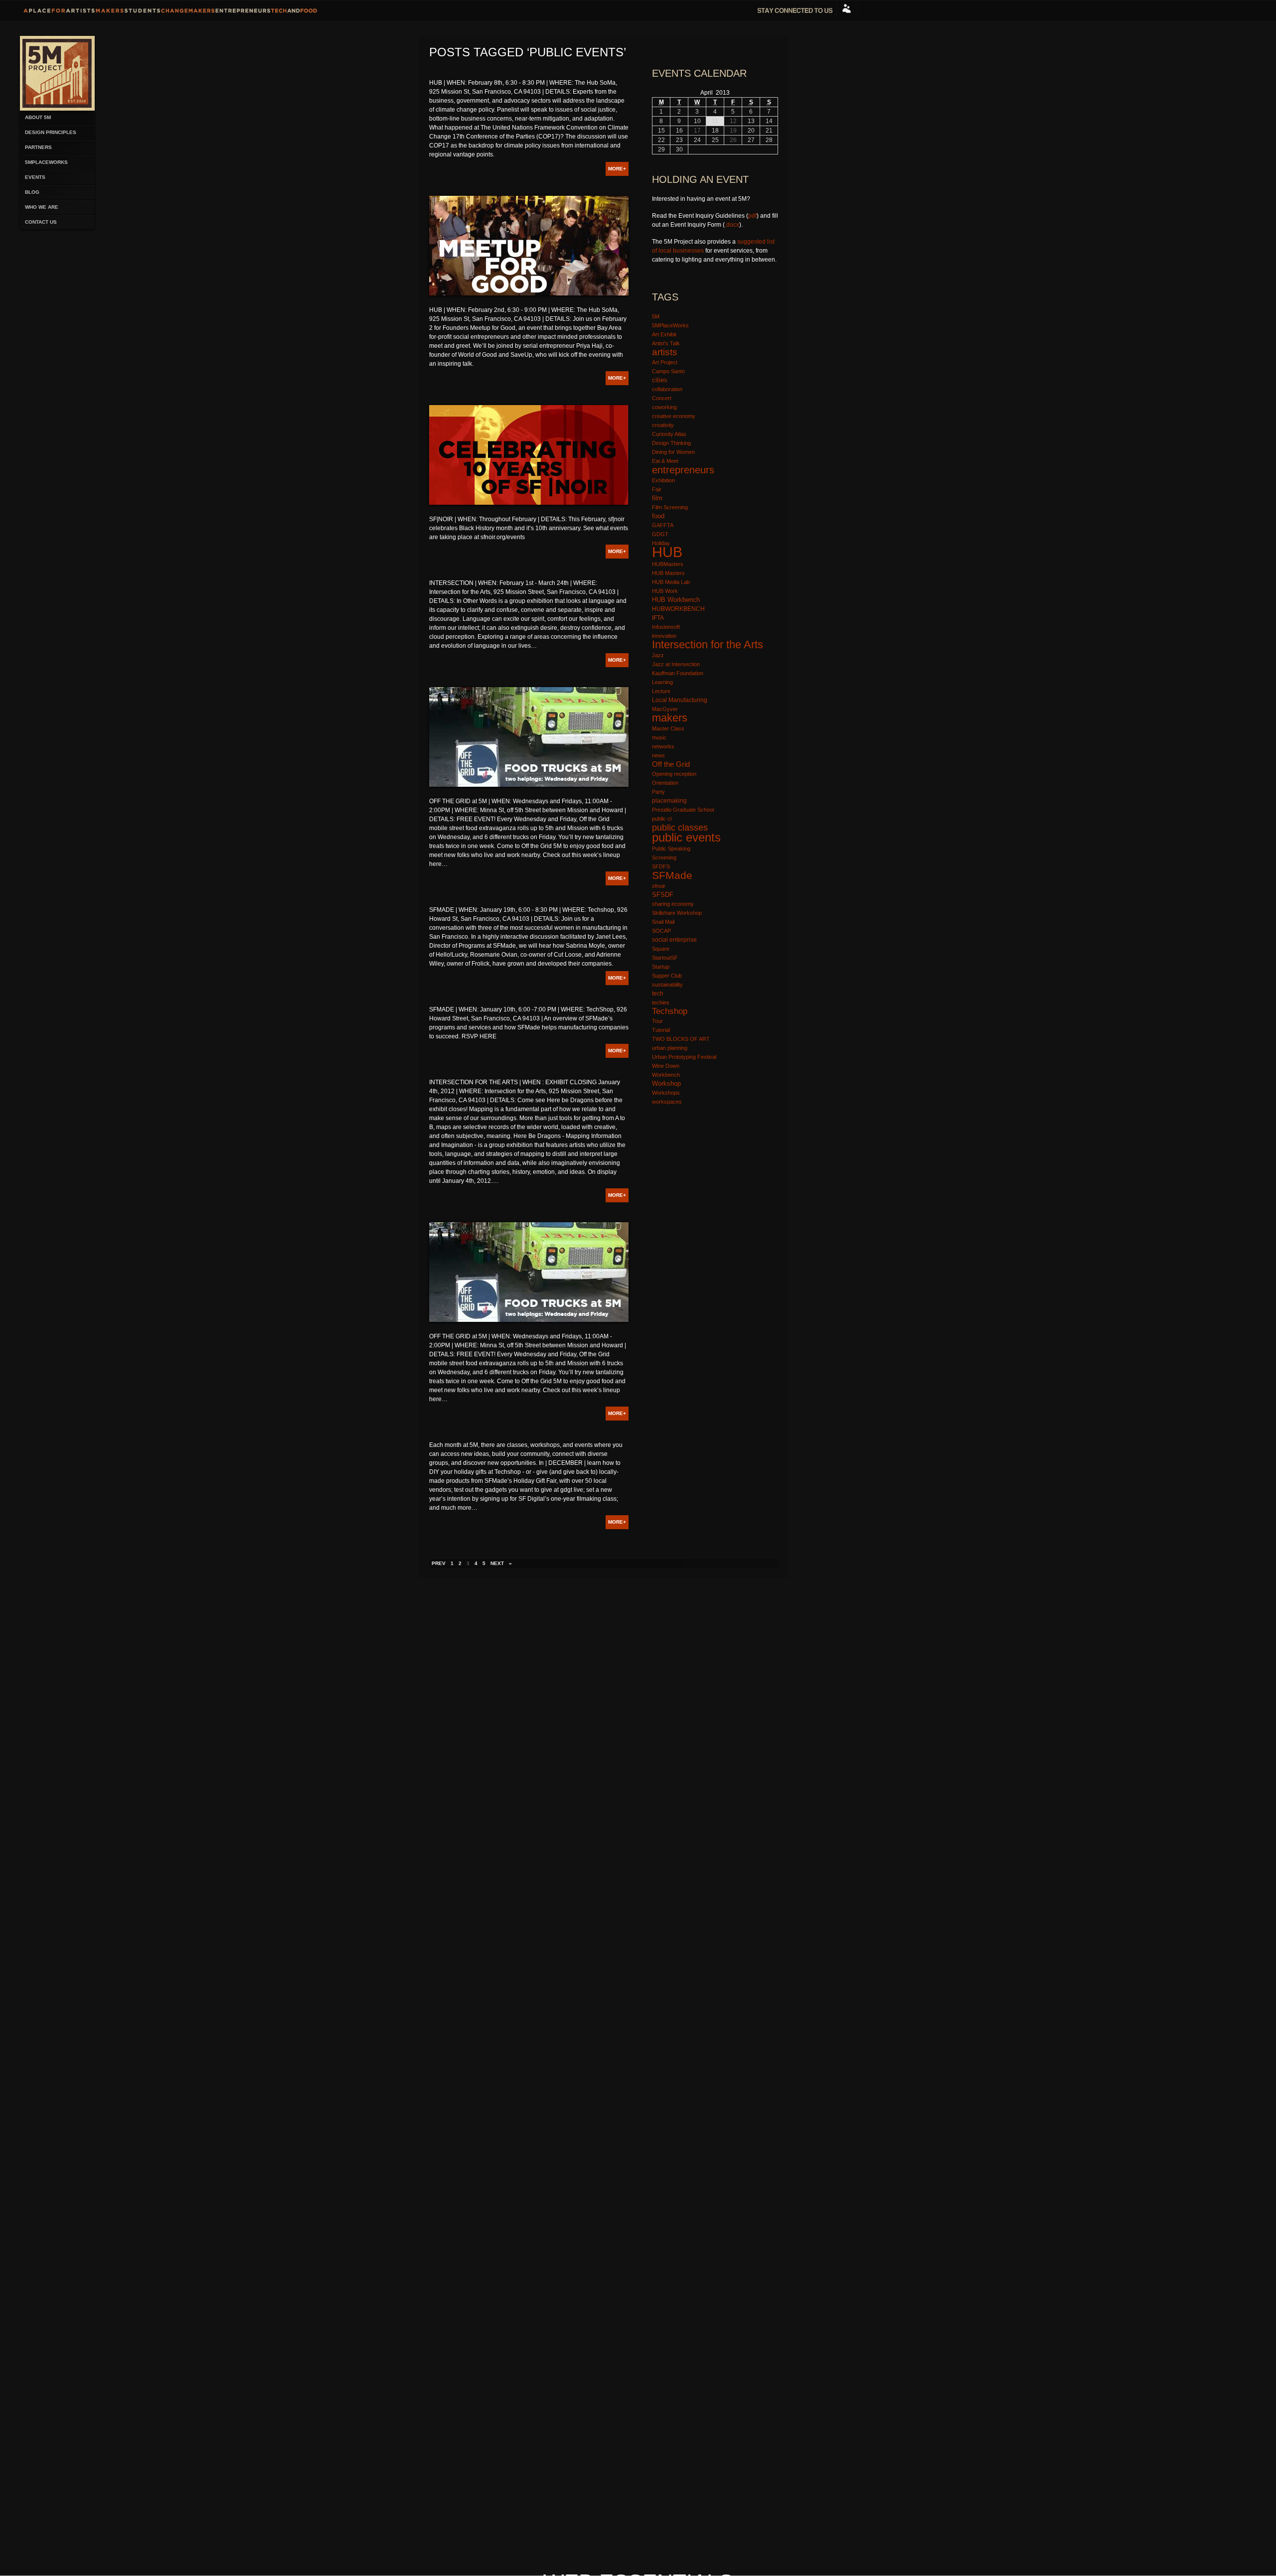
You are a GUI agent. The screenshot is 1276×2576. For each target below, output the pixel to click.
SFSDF (663, 895)
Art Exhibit (664, 334)
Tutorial (661, 1030)
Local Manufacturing (680, 700)
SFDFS (661, 866)
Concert (662, 398)
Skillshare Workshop (677, 913)
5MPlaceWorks (46, 162)
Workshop (666, 1083)
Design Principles (51, 132)
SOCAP (661, 931)
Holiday (661, 543)
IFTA (658, 618)
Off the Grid (671, 764)
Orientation (665, 783)
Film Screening (670, 507)
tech (658, 993)
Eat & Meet (665, 461)
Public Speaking (671, 849)
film (657, 498)
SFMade (672, 875)
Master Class (668, 728)
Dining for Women (673, 452)
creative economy (674, 416)
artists (665, 352)
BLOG (32, 192)
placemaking (669, 801)
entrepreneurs (683, 470)
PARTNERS (38, 147)
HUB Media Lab (671, 582)
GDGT (660, 534)
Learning (662, 682)
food (658, 516)
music (659, 737)
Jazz (658, 655)
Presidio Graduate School (683, 810)
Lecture (661, 691)
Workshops (666, 1093)
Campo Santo (668, 371)
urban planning (670, 1048)
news (658, 755)
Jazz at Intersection (676, 664)
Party (658, 792)
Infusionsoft (666, 627)
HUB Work (665, 591)
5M (656, 316)
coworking (664, 407)
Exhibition (663, 480)
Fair (657, 489)
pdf (752, 216)
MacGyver (665, 709)
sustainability (667, 985)
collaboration (667, 389)
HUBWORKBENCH (678, 609)
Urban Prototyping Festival (684, 1057)
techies (661, 1002)
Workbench (666, 1075)
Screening (664, 858)
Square (661, 949)
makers (670, 718)
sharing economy (673, 904)
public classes (680, 828)
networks (663, 746)
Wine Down (666, 1066)
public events (686, 838)
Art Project (665, 362)
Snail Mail (663, 922)
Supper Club (667, 976)
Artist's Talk (666, 343)
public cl (662, 819)
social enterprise (674, 940)
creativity (663, 425)
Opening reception (674, 774)
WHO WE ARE (42, 207)
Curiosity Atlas (669, 434)
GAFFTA (663, 525)
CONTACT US (41, 222)
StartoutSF (665, 958)
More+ (617, 169)
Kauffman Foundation (678, 673)
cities (660, 380)
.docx (732, 225)
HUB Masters (668, 573)
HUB (667, 552)
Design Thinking (671, 443)
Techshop (670, 1011)
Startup (661, 967)
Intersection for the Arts (708, 644)
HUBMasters (668, 564)
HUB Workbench (676, 600)
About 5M (38, 117)
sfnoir (659, 886)
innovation (664, 636)
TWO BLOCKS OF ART (681, 1039)
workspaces (667, 1102)
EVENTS (35, 177)
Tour (657, 1021)
